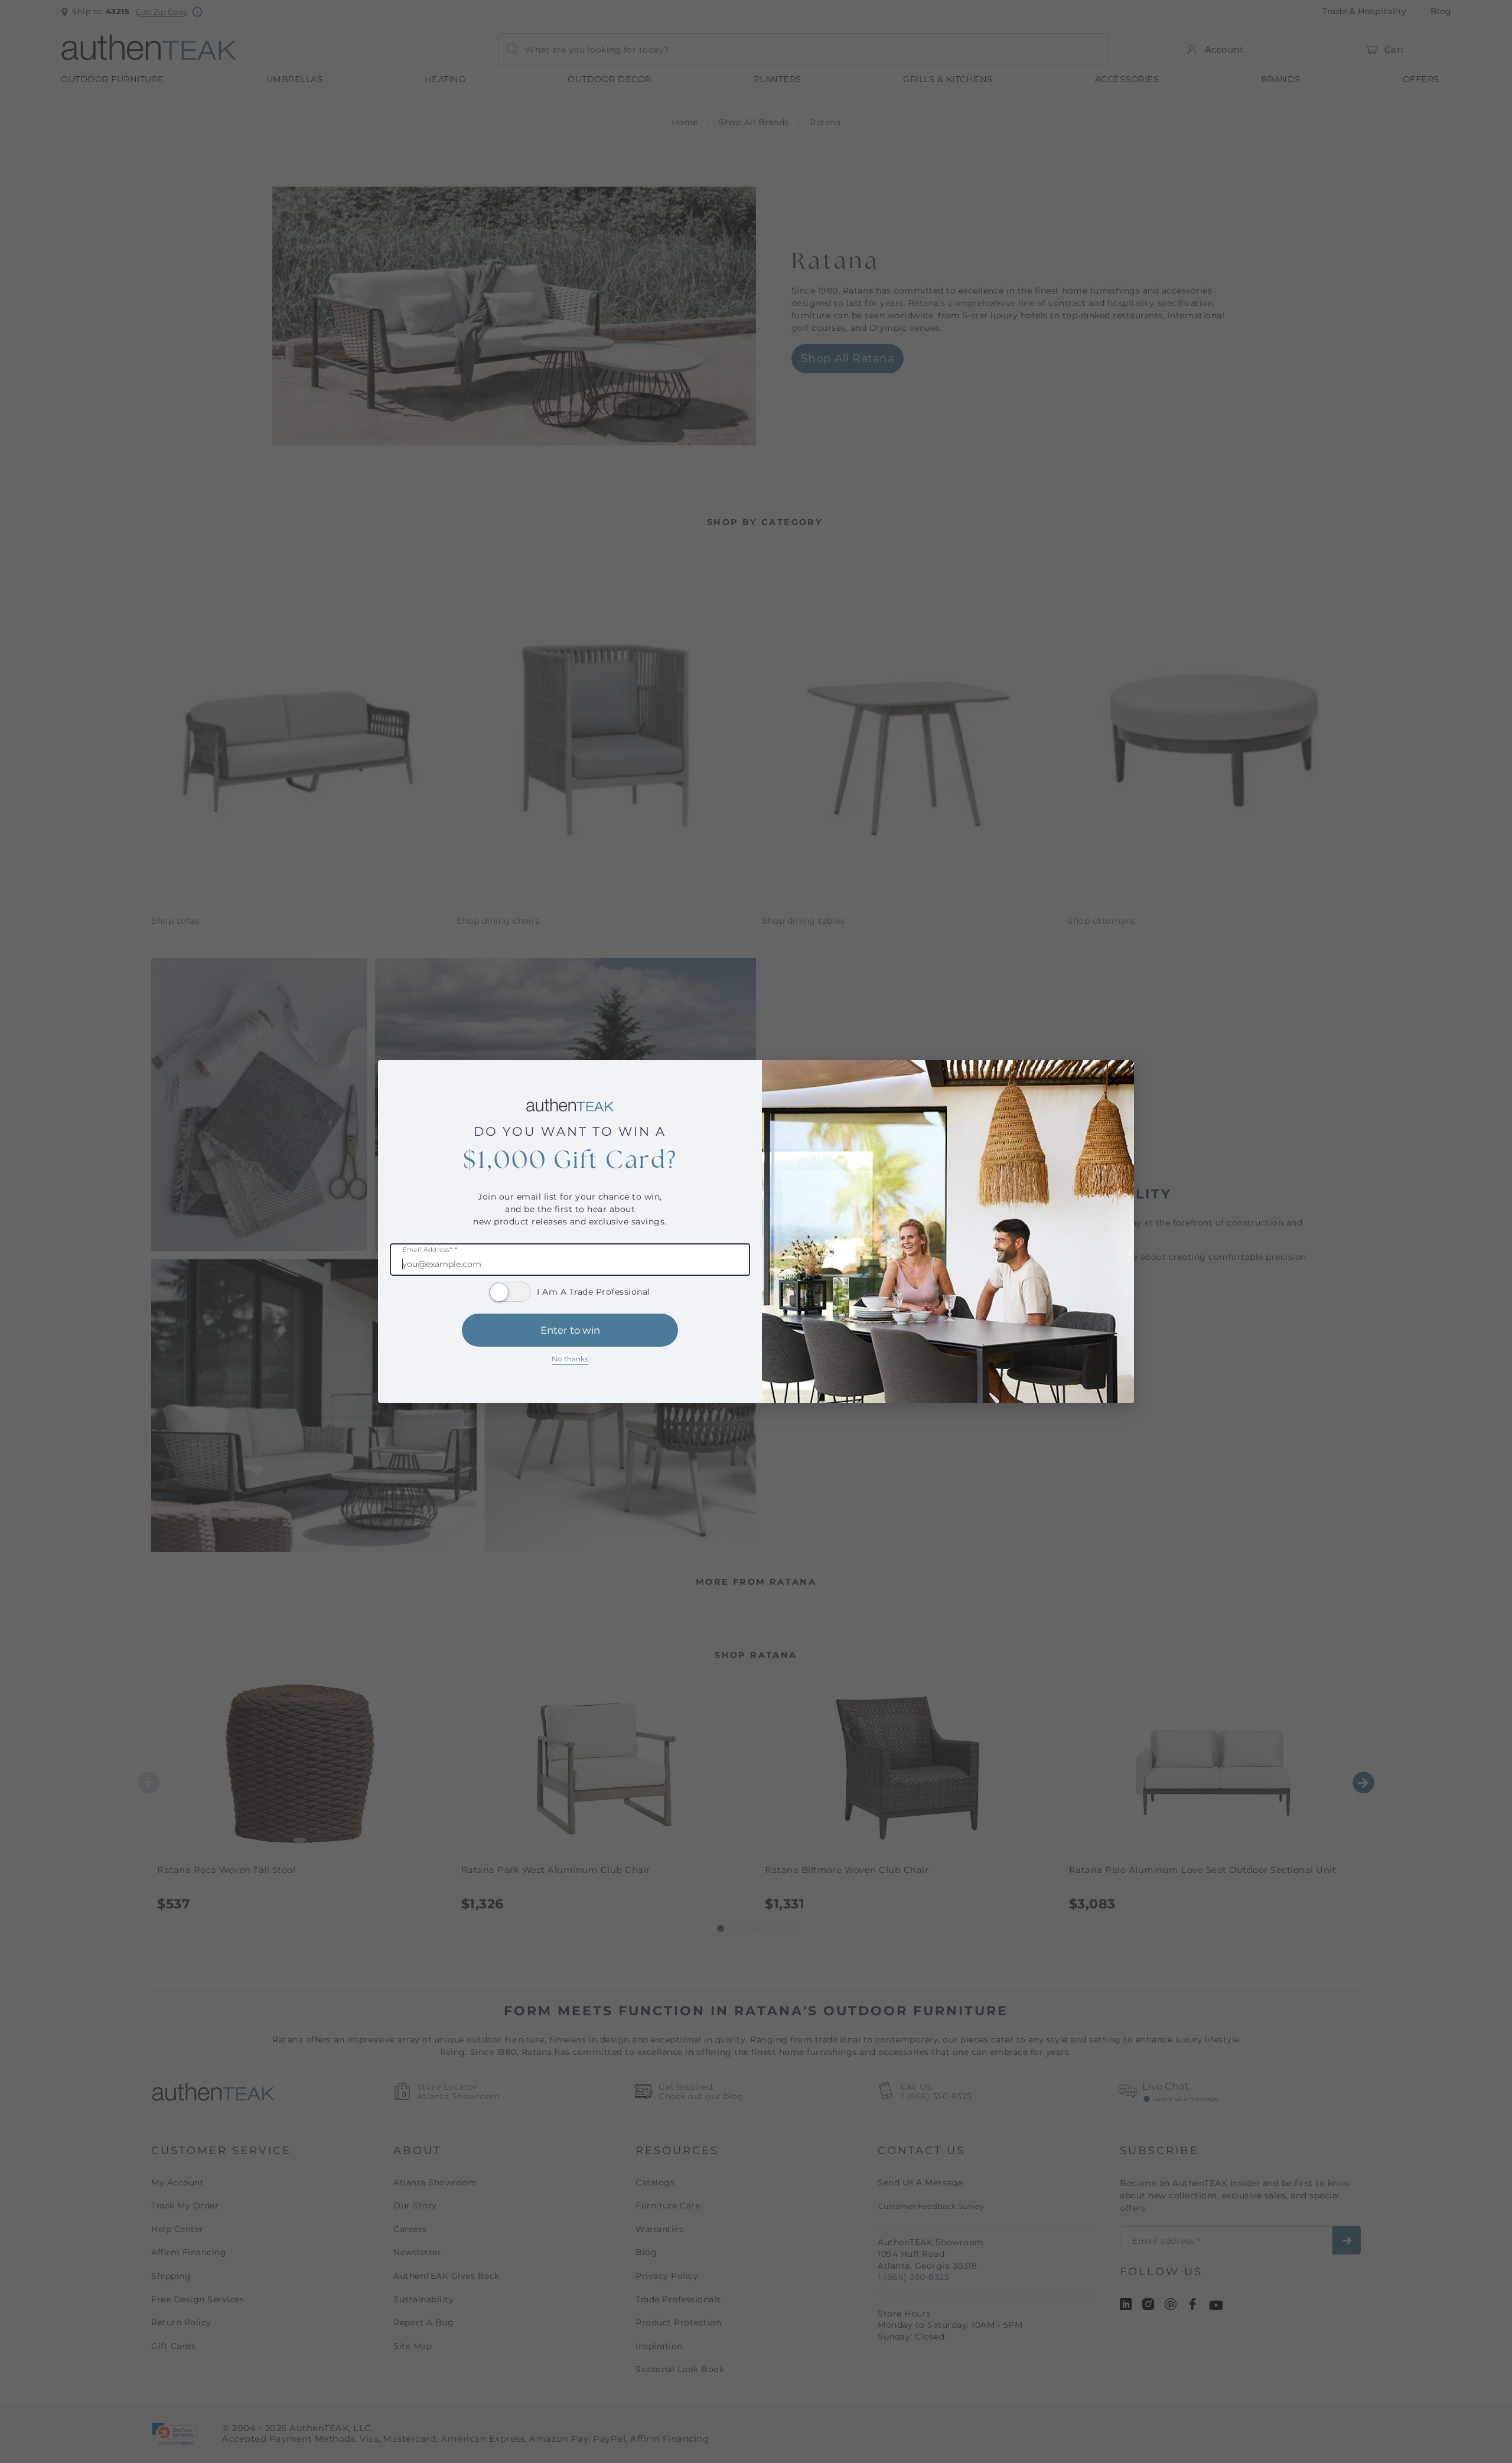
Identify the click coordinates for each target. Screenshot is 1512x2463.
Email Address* (430, 1250)
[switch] (510, 1292)
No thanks (570, 1359)
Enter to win (570, 1330)
